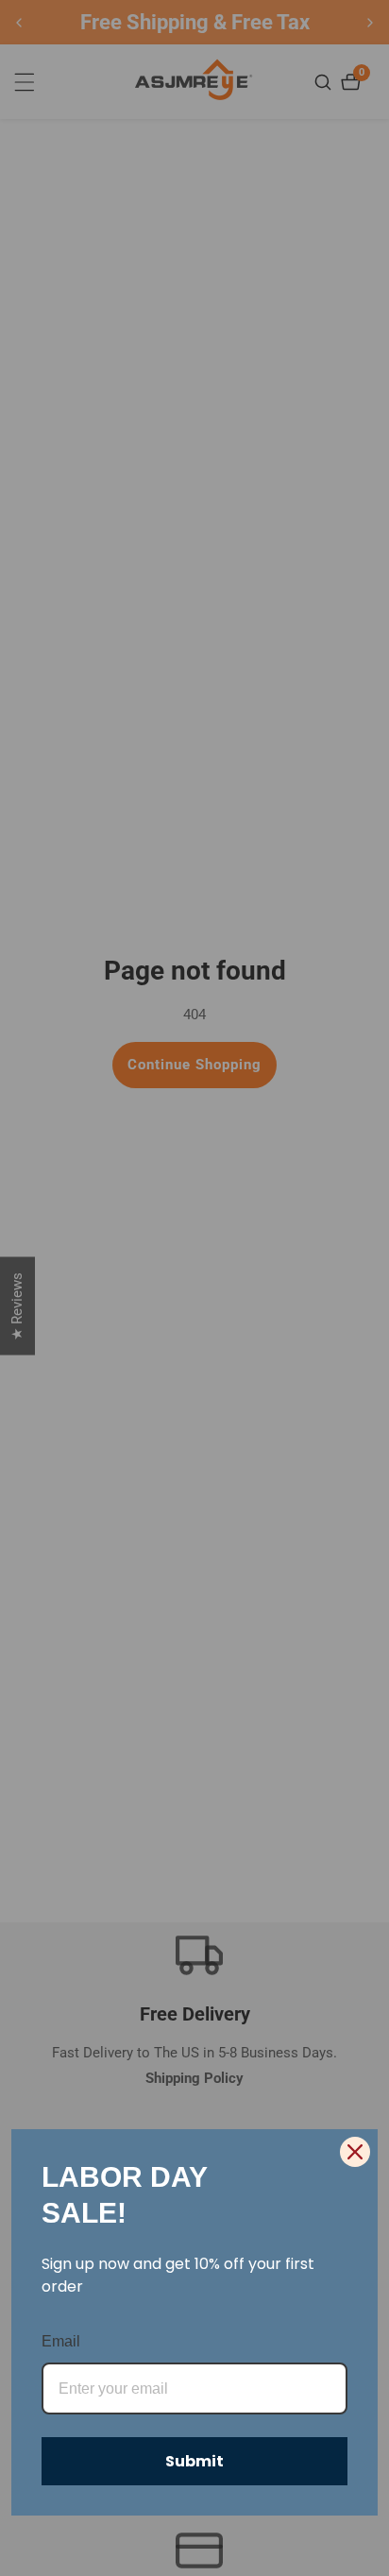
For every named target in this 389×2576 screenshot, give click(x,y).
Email (61, 2341)
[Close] (355, 2152)
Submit (194, 2461)
